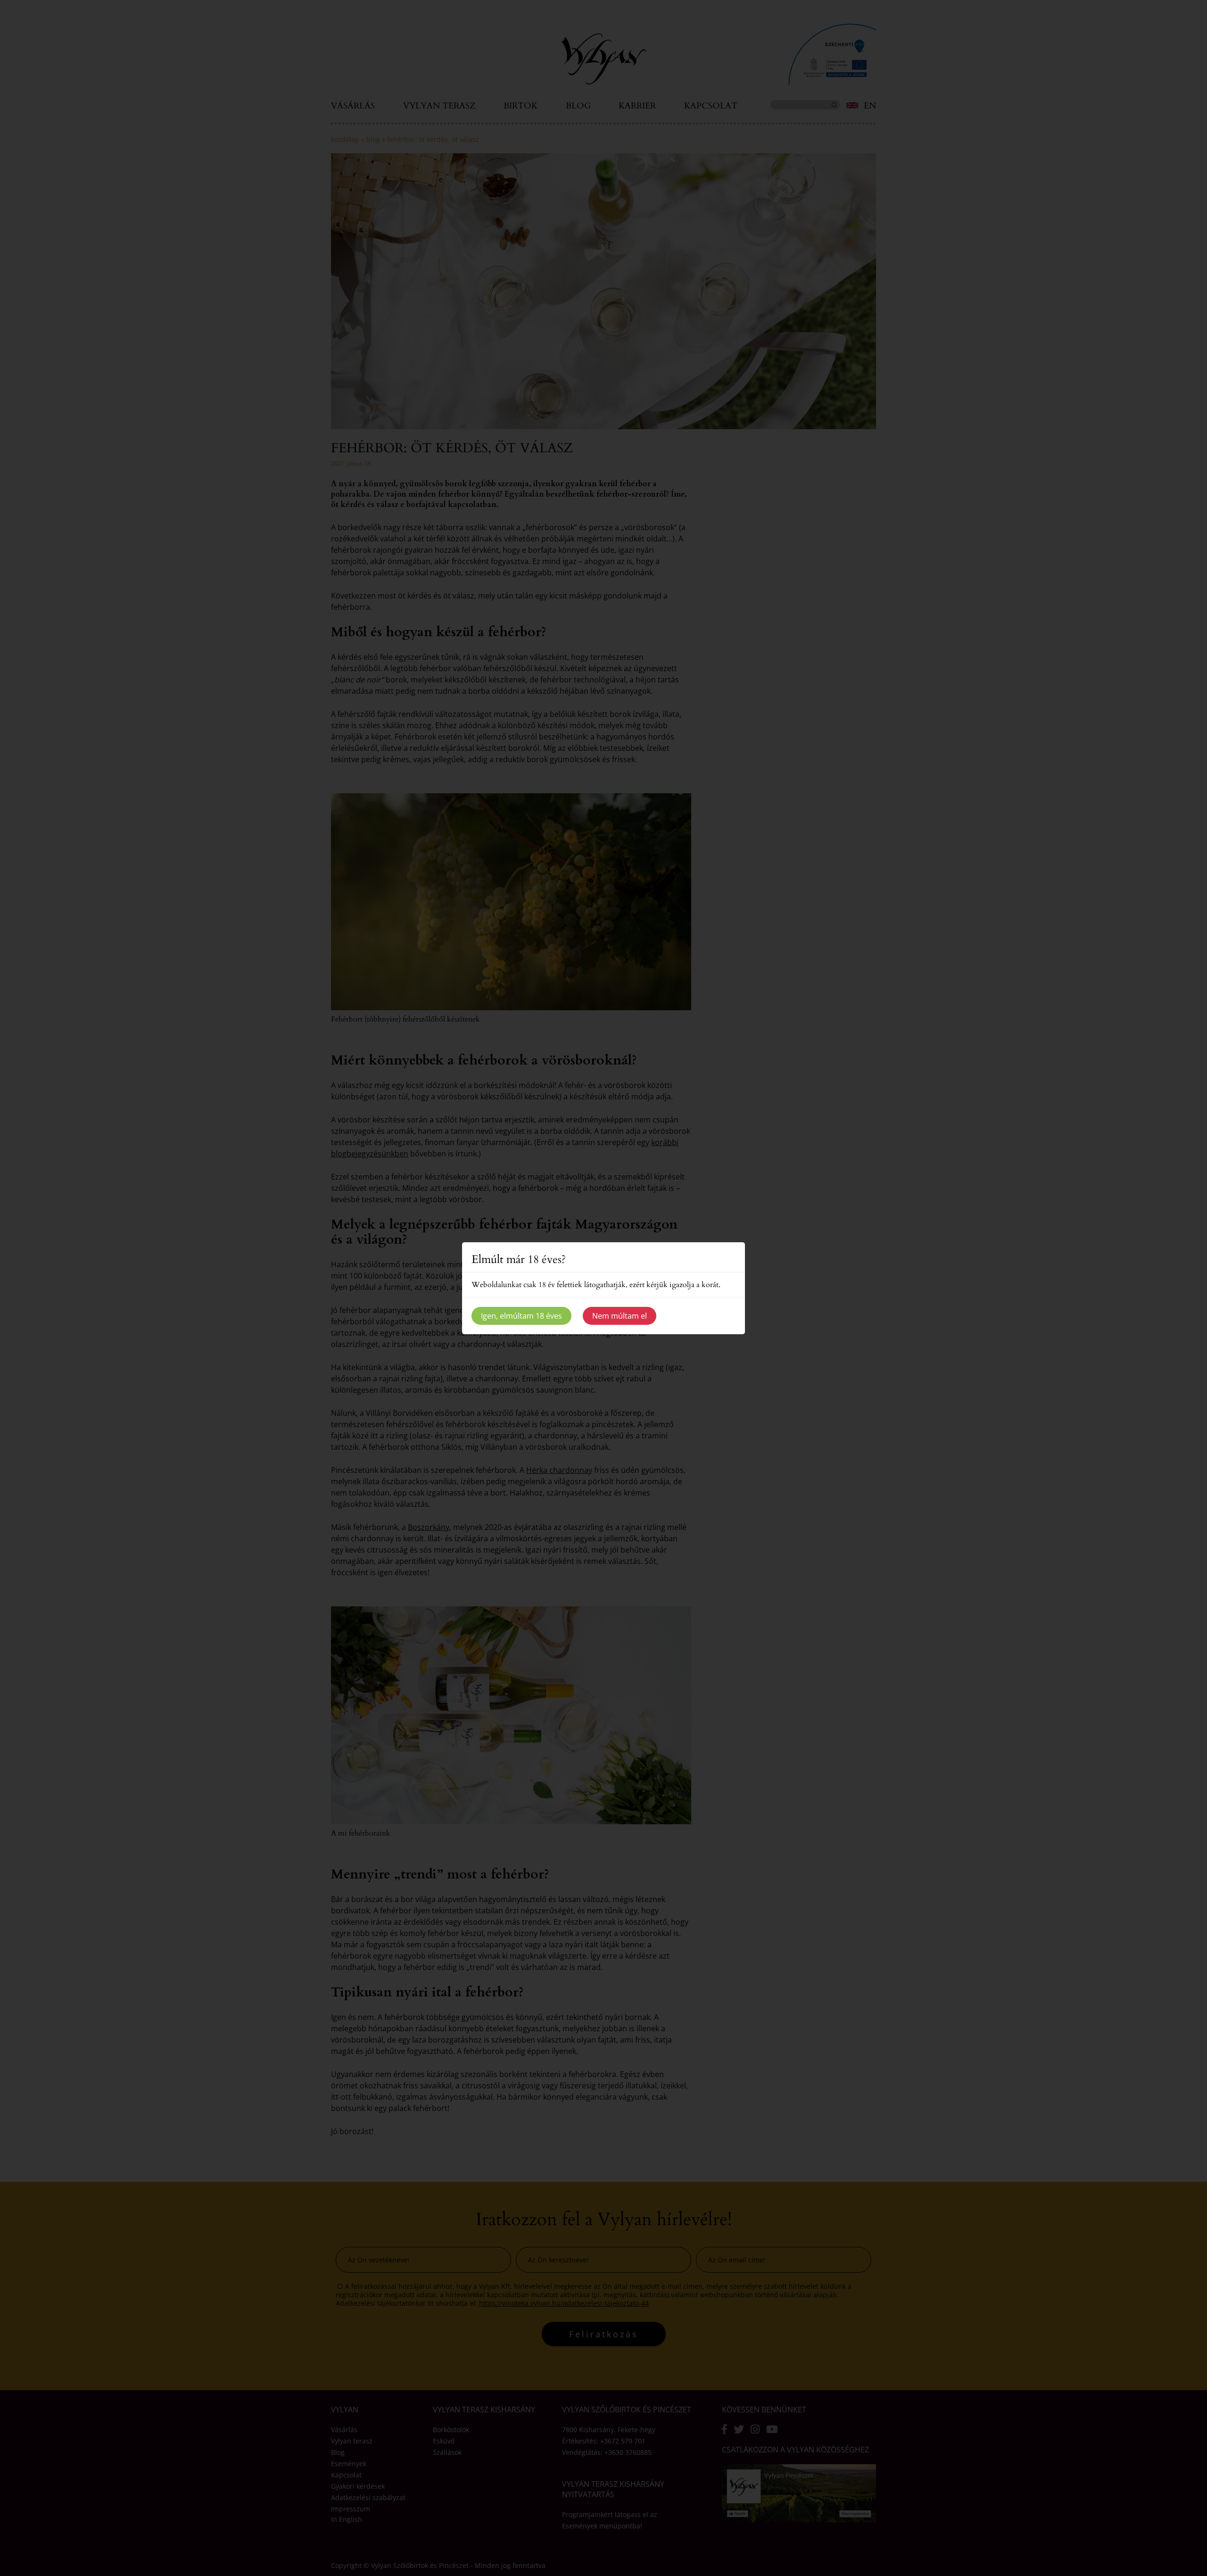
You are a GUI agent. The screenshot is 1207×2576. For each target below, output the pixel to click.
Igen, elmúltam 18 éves (521, 1316)
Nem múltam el (620, 1316)
